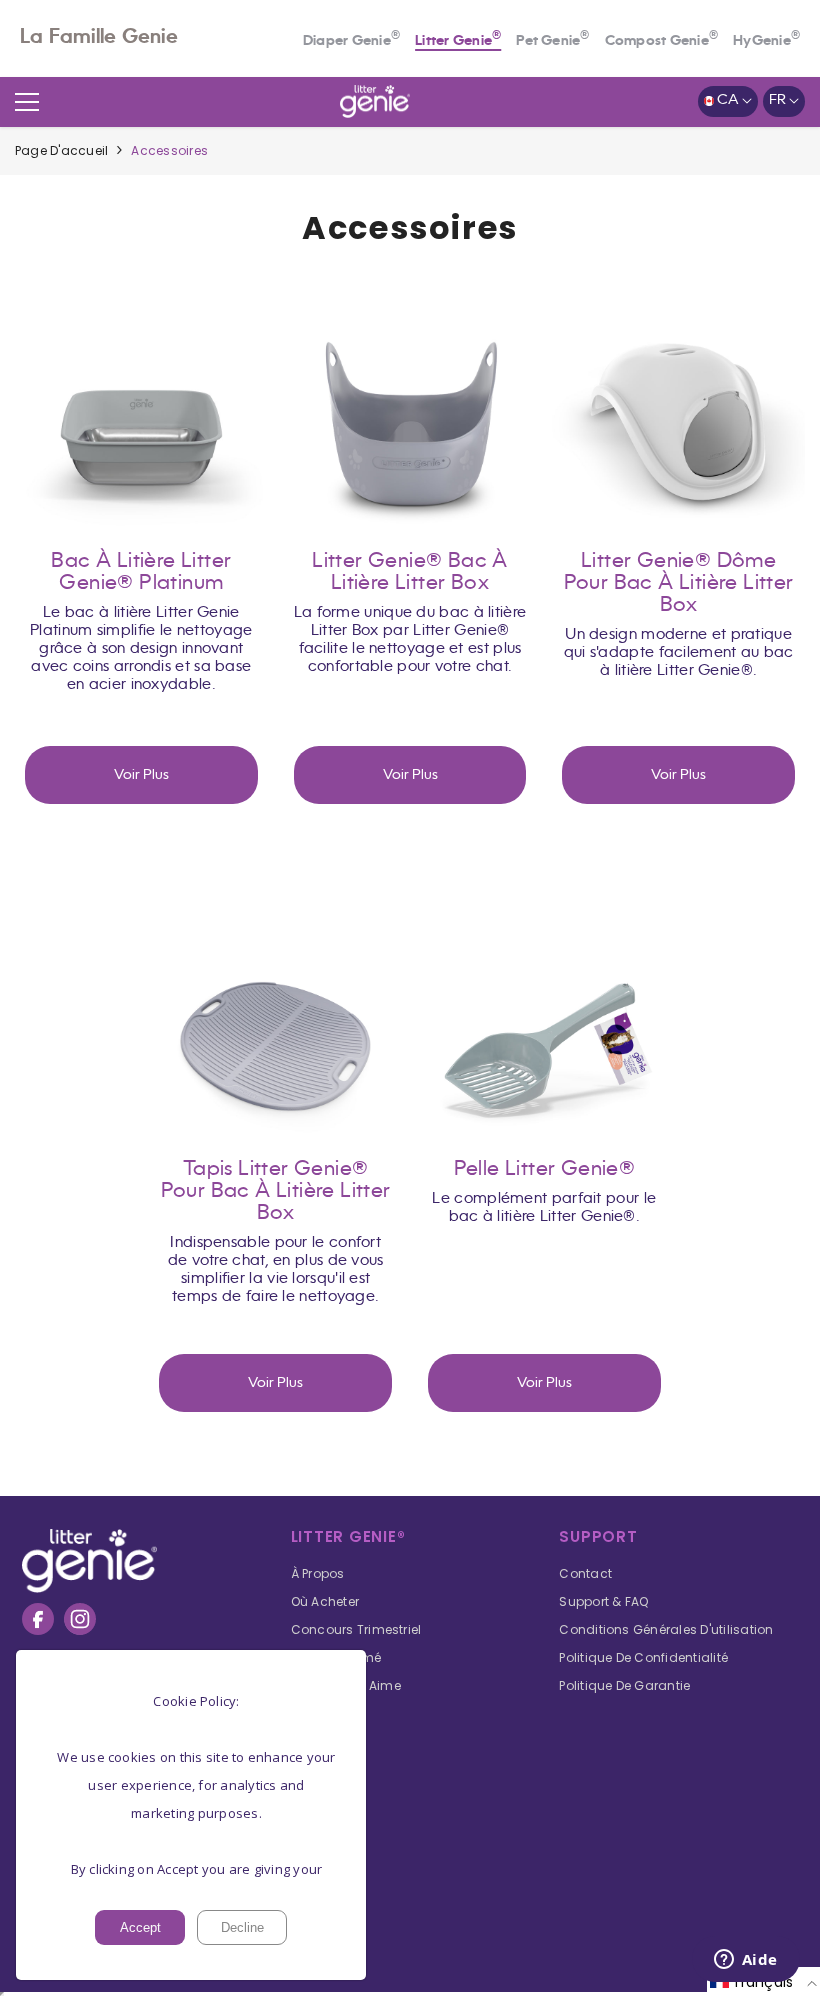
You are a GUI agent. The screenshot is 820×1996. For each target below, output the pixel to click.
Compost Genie (661, 41)
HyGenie (766, 41)
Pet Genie (552, 41)
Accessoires (169, 150)
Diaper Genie (351, 41)
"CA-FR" (141, 401)
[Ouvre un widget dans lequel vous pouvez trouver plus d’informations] (745, 1961)
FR (779, 100)
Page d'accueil (61, 150)
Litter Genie (458, 41)
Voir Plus (141, 775)
